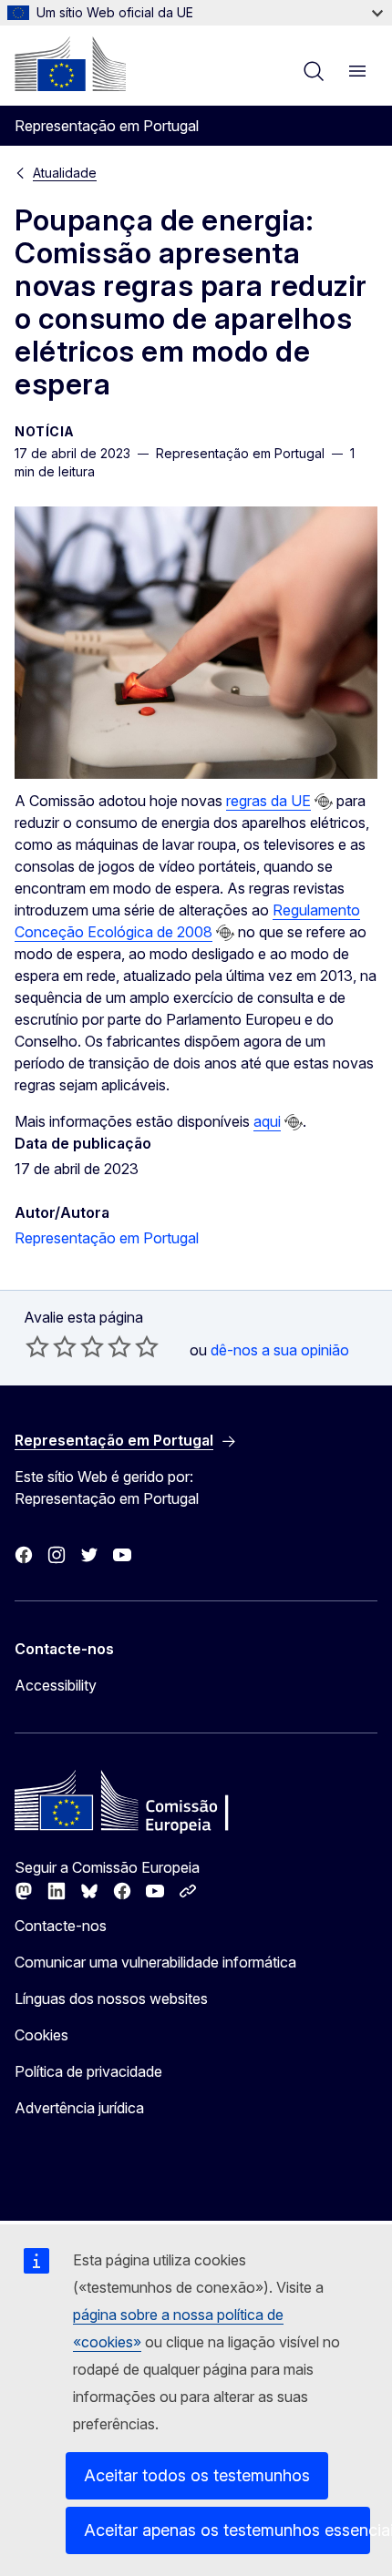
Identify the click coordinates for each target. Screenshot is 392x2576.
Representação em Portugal (107, 1238)
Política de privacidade (88, 2071)
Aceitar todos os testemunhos (197, 2475)
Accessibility (56, 1685)
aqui (267, 1121)
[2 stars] (51, 1346)
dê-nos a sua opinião (280, 1350)
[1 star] (37, 1346)
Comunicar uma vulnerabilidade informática (155, 1962)
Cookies (41, 2035)
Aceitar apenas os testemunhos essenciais (227, 2530)
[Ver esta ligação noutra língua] (324, 802)
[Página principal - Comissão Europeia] (70, 64)
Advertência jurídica (79, 2108)
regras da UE (268, 801)
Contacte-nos (61, 1926)
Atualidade (65, 173)
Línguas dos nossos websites (111, 1998)
